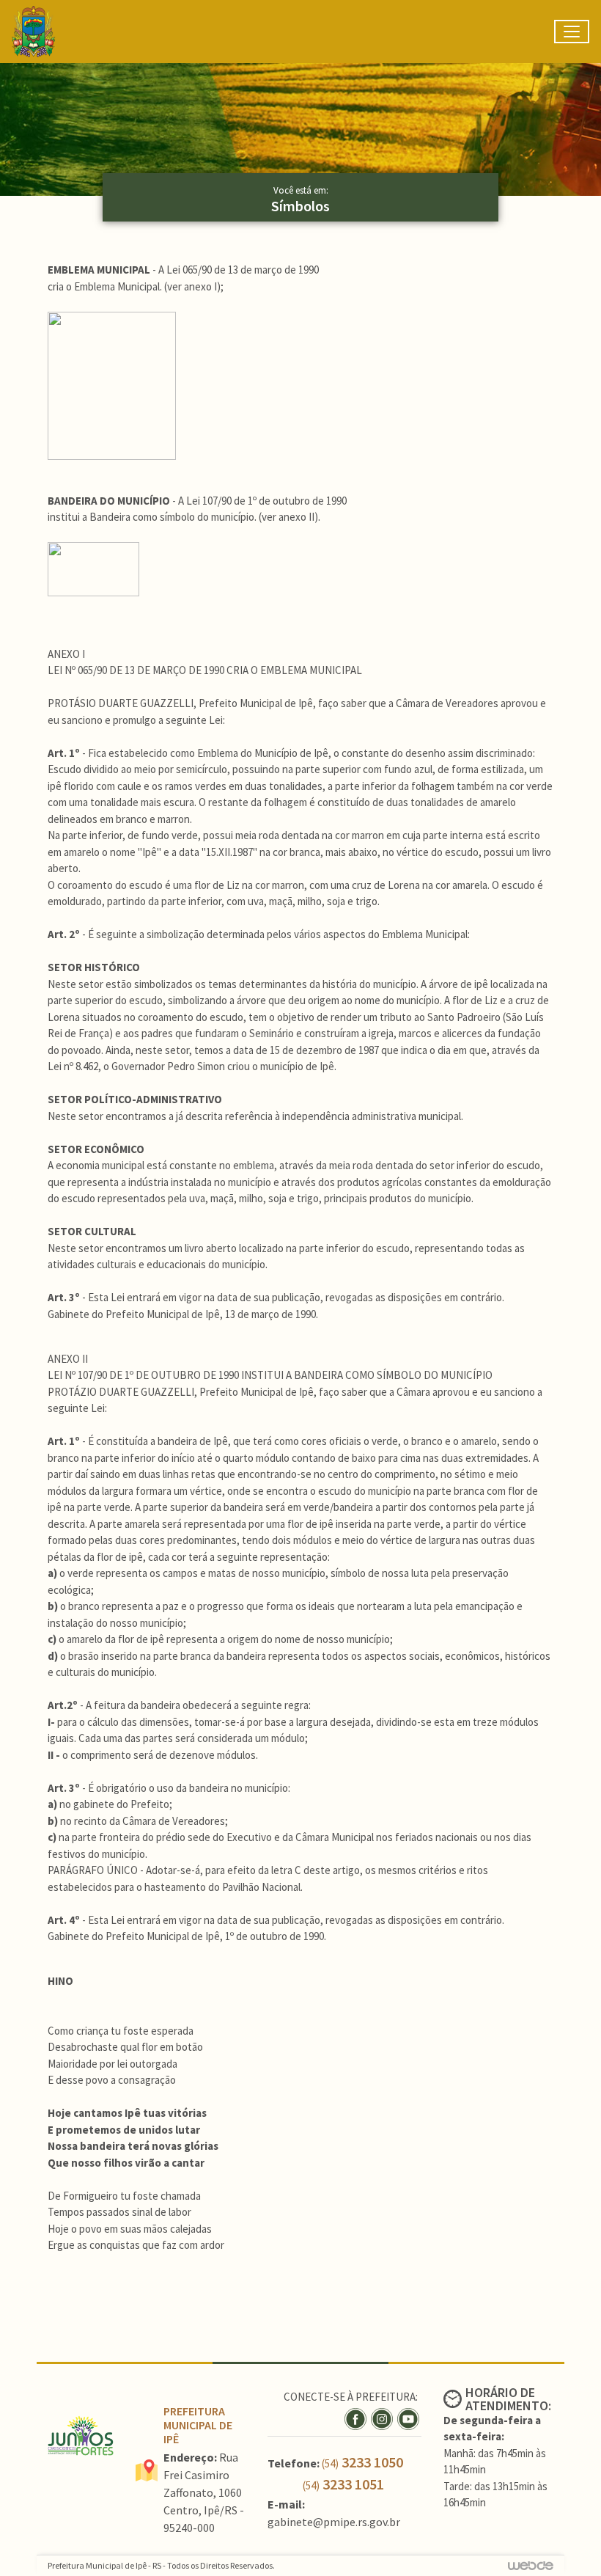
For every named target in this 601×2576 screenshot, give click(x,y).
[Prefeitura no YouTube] (409, 2417)
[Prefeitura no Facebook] (358, 2417)
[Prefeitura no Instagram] (384, 2417)
